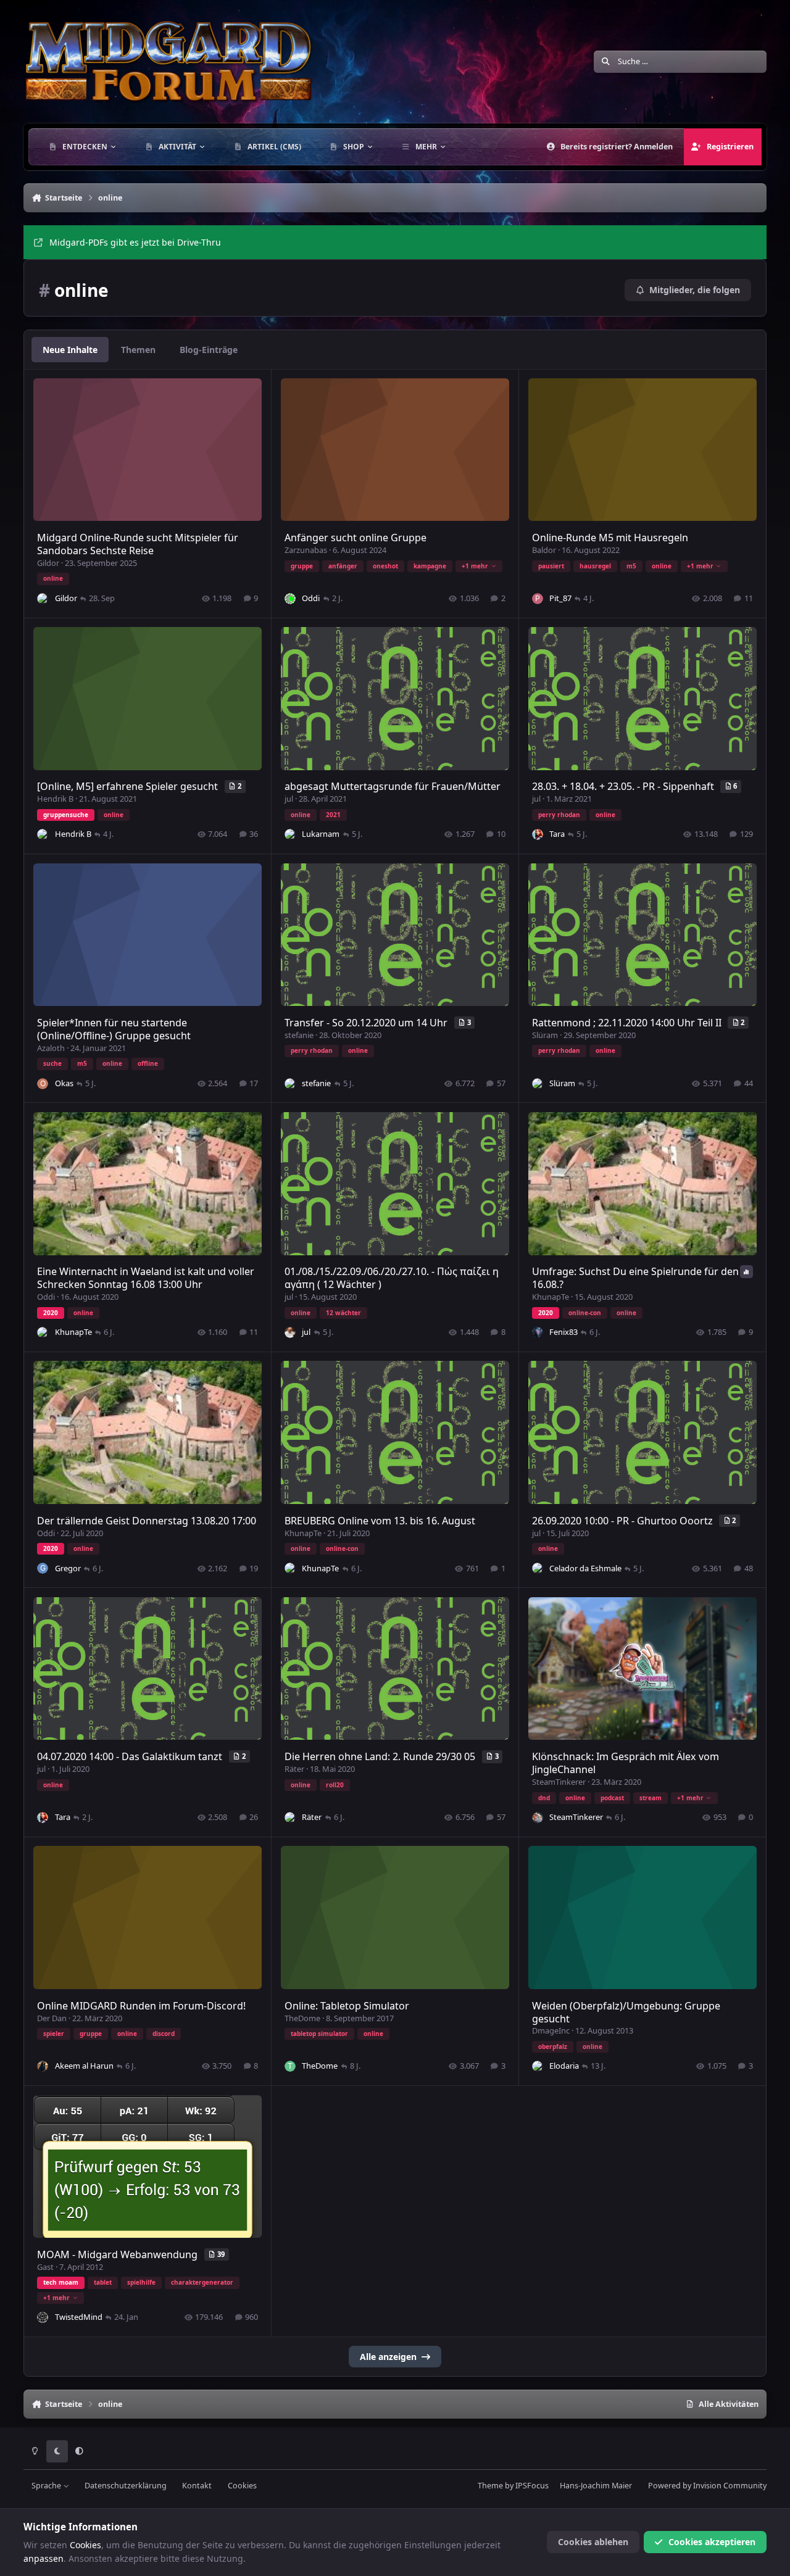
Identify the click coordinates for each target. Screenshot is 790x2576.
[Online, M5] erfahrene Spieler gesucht (129, 786)
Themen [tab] (138, 350)
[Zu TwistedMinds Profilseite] (43, 2317)
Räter (294, 1769)
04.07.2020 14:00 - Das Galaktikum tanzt (131, 1756)
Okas (64, 1083)
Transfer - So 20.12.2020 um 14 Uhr (367, 1023)
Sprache (47, 2486)
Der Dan (52, 2018)
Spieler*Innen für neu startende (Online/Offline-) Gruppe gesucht (114, 1029)
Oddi (311, 598)
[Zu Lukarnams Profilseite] (290, 834)
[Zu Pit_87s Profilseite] (538, 599)
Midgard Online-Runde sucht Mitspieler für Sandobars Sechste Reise (138, 544)
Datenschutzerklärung (126, 2486)
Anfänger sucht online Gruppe (355, 538)
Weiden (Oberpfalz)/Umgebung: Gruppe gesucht (626, 2012)
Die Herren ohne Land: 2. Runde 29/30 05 (381, 1756)
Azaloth (51, 1048)
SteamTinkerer (559, 1782)
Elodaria (564, 2066)
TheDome (302, 2018)
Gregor (68, 1568)
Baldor (544, 550)
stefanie (299, 1035)
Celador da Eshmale (585, 1568)
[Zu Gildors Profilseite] (43, 599)
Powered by (707, 2486)
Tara (557, 834)
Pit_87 (560, 598)
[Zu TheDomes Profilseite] (290, 2066)
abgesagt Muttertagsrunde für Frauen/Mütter (393, 786)
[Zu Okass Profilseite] (43, 1084)
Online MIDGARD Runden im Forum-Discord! (141, 2006)
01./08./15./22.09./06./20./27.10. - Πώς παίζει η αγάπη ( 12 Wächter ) (392, 1278)
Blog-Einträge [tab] (209, 350)
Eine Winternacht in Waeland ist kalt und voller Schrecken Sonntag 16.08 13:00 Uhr (146, 1278)
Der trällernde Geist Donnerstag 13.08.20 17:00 (147, 1521)
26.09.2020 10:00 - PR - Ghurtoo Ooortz (624, 1521)
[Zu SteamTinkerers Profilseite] (538, 1818)
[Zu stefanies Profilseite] (290, 1084)
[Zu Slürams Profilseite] (538, 1084)
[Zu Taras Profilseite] (538, 834)
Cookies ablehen (593, 2542)
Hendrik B (55, 799)
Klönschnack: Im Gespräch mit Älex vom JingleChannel (626, 1763)
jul (289, 799)
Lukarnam (321, 834)
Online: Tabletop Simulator (347, 2006)
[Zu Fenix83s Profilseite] (538, 1332)
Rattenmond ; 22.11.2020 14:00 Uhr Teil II (628, 1023)
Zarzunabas (306, 550)
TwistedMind (79, 2317)
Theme (490, 2486)
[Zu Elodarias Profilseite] (538, 2066)
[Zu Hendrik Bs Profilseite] (43, 834)
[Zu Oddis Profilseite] (290, 599)
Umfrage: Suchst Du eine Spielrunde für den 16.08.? (635, 1278)
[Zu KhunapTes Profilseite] (43, 1332)
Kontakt (197, 2486)
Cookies (242, 2486)
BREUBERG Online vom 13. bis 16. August (380, 1521)
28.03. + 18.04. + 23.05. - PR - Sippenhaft (624, 786)
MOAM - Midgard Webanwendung (118, 2254)
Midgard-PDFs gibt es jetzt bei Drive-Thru (135, 242)
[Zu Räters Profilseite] (290, 1818)
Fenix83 (563, 1332)
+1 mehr (475, 566)
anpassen (44, 2558)
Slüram (545, 1035)
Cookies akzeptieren (712, 2542)
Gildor (48, 563)
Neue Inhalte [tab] (70, 350)
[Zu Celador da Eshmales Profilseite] (538, 1568)
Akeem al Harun (84, 2066)
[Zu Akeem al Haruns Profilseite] (43, 2066)
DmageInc (551, 2030)
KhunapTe (73, 1332)
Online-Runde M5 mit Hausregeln (610, 538)
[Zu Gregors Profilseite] (43, 1568)
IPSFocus (532, 2486)
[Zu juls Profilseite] (290, 1332)
